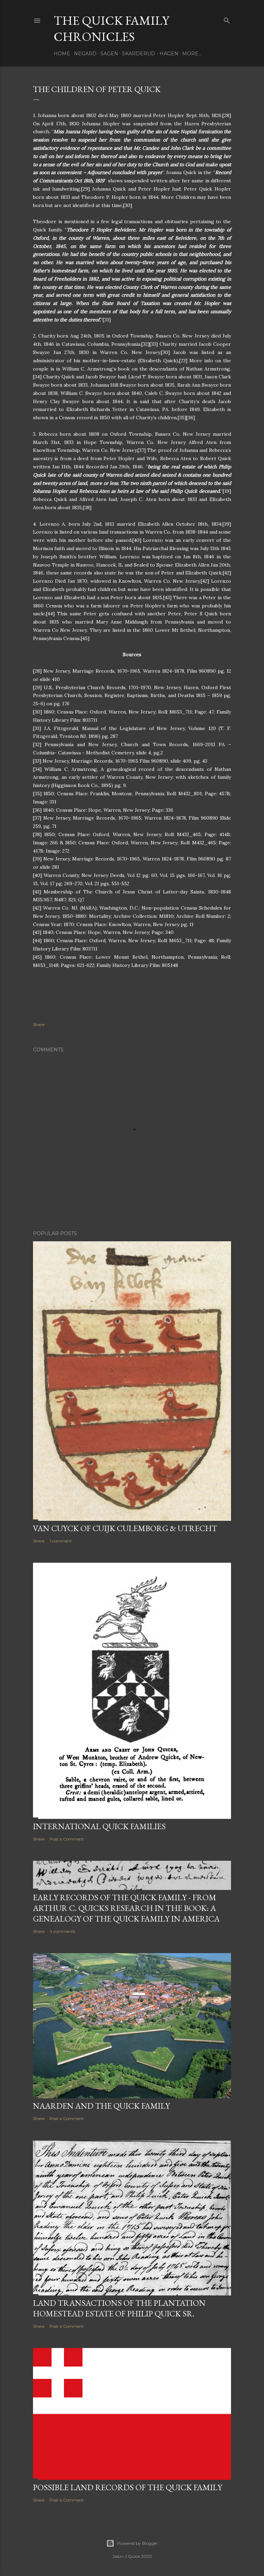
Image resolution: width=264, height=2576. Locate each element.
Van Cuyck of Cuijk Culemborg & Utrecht (125, 1528)
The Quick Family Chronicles (111, 29)
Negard (85, 54)
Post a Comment (67, 1839)
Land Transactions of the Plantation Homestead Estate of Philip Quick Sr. (119, 2308)
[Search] (227, 19)
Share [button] (39, 1024)
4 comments (62, 1931)
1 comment (61, 1541)
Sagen (109, 54)
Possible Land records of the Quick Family (128, 2487)
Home (62, 54)
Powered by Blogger (137, 2543)
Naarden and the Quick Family (101, 2106)
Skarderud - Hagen (150, 54)
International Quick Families (99, 1826)
